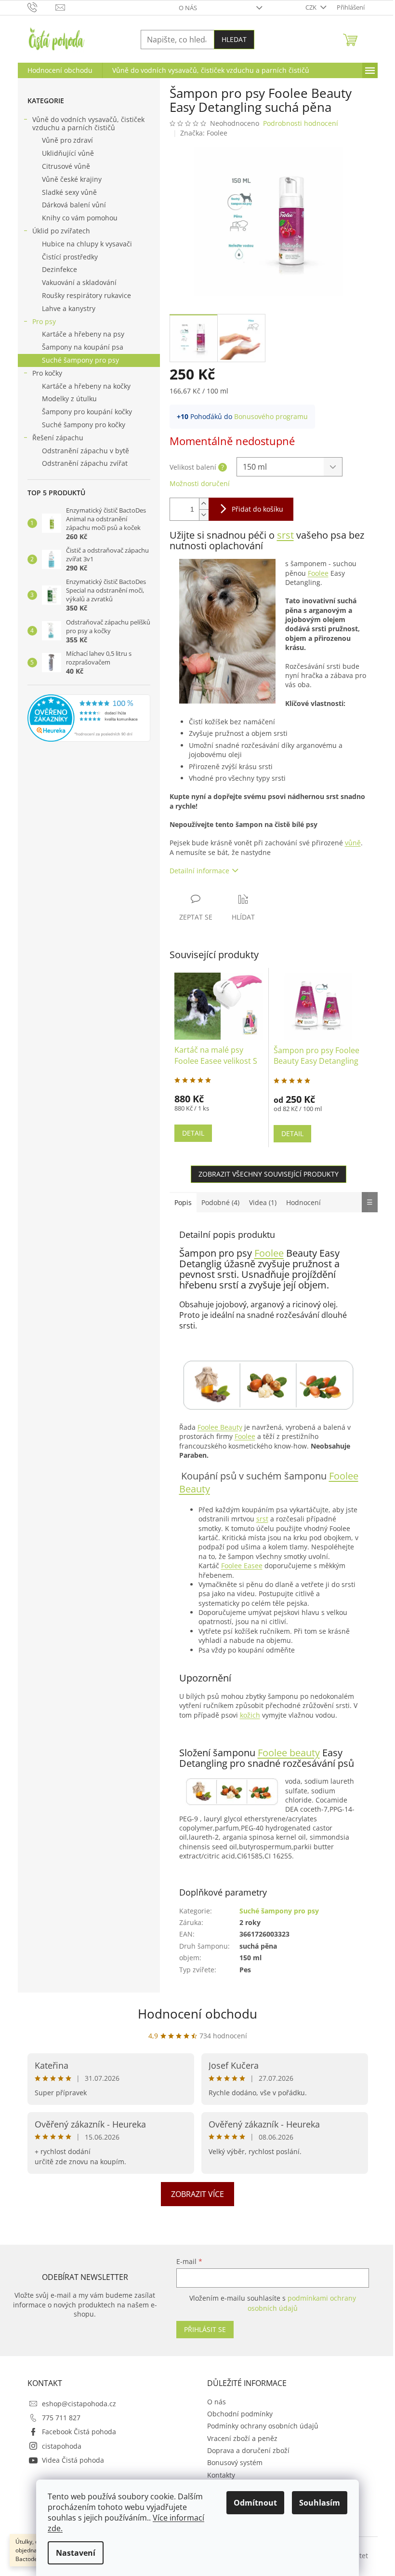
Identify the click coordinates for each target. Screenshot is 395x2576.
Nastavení (76, 2553)
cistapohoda (62, 2446)
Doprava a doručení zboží (248, 2450)
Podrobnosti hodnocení (301, 123)
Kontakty (221, 2475)
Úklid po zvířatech (61, 231)
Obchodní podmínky (240, 2414)
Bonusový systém (235, 2462)
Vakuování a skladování (79, 282)
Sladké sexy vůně (69, 192)
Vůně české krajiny (72, 179)
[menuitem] (60, 70)
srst (285, 535)
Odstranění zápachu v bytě (86, 451)
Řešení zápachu (58, 438)
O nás (188, 8)
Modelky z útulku (69, 399)
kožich (250, 1715)
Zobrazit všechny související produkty (269, 1174)
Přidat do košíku (257, 509)
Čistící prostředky (70, 257)
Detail (193, 1133)
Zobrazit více (197, 2194)
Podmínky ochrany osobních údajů (263, 2426)
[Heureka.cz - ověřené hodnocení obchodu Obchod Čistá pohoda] (89, 718)
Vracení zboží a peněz (242, 2438)
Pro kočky (47, 373)
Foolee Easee (242, 1566)
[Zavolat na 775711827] (42, 7)
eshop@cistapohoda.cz (79, 2404)
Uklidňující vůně (68, 153)
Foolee (318, 573)
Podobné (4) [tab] (220, 1202)
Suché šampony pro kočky (84, 425)
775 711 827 (61, 2418)
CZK (312, 7)
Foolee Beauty (220, 1427)
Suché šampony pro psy (80, 360)
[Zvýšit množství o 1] (204, 504)
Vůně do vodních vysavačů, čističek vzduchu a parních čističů (88, 123)
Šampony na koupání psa (83, 347)
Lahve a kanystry (69, 308)
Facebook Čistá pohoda (79, 2432)
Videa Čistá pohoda (73, 2460)
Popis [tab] (183, 1202)
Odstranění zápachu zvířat (85, 463)
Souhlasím (320, 2503)
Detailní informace (199, 871)
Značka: (204, 133)
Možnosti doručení (200, 483)
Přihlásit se (205, 2329)
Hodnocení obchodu (197, 2014)
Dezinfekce (59, 269)
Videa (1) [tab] (263, 1202)
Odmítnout (255, 2503)
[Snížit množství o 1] (204, 515)
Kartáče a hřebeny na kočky (86, 386)
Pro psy (44, 321)
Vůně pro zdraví (67, 140)
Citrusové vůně (66, 166)
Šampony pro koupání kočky (87, 412)
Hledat (234, 39)
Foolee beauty (289, 1753)
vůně (353, 843)
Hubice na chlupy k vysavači (87, 244)
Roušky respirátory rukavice (86, 295)
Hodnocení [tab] (303, 1202)
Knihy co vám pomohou (80, 218)
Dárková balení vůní (74, 205)
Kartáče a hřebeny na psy (83, 334)
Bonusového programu (271, 416)
